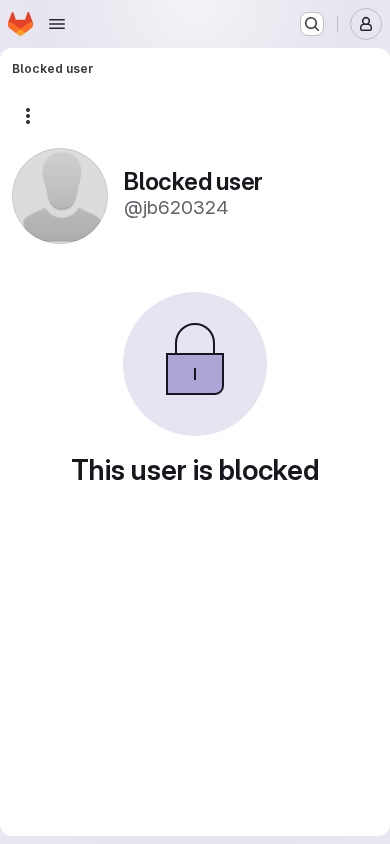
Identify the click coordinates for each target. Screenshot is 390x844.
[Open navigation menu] (57, 24)
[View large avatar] (60, 194)
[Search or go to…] (312, 24)
